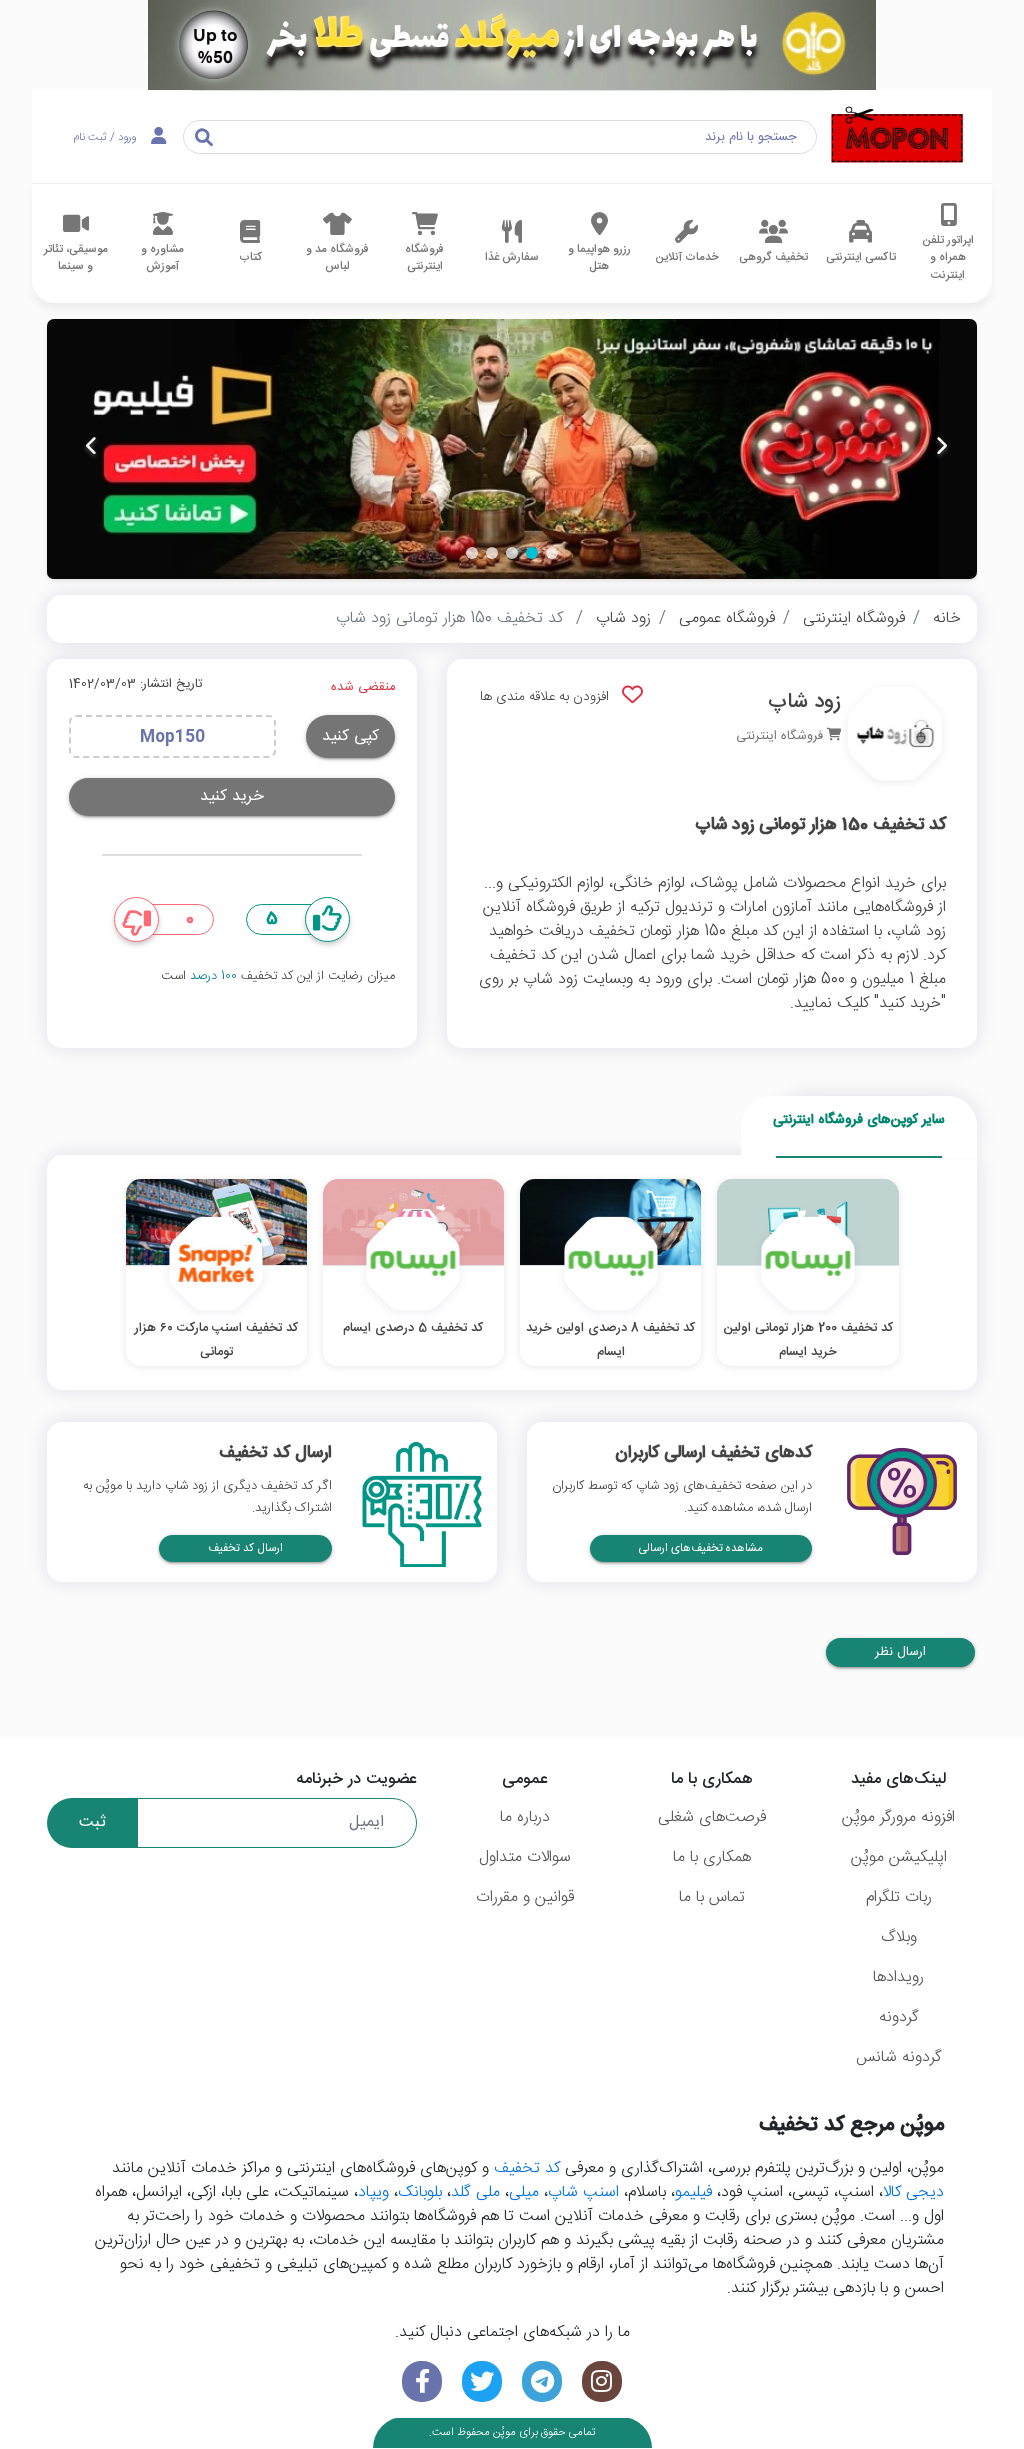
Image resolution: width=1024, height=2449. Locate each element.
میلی (524, 2192)
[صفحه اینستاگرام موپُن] (602, 2381)
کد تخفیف (527, 2168)
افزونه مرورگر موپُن (898, 1817)
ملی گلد (475, 2192)
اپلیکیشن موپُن (899, 1857)
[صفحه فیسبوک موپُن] (422, 2381)
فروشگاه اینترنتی (854, 618)
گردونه (899, 2017)
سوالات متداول (525, 1857)
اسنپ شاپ (583, 2192)
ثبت (92, 1822)
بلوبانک (420, 2192)
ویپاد (373, 2192)
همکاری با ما (712, 1857)
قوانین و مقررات (525, 1897)
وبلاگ (899, 1937)
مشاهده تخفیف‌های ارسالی (701, 1548)
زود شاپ (623, 618)
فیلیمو (693, 2192)
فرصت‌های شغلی (712, 1817)
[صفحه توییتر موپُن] (482, 2381)
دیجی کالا (913, 2192)
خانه (947, 618)
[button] (552, 553)
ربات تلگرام (899, 1897)
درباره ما (525, 1817)
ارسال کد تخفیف (245, 1548)
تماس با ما (712, 1897)
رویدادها (898, 1977)
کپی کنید (350, 736)
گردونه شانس (899, 2057)
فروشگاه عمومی (727, 618)
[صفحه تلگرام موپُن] (542, 2381)
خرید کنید (232, 796)
